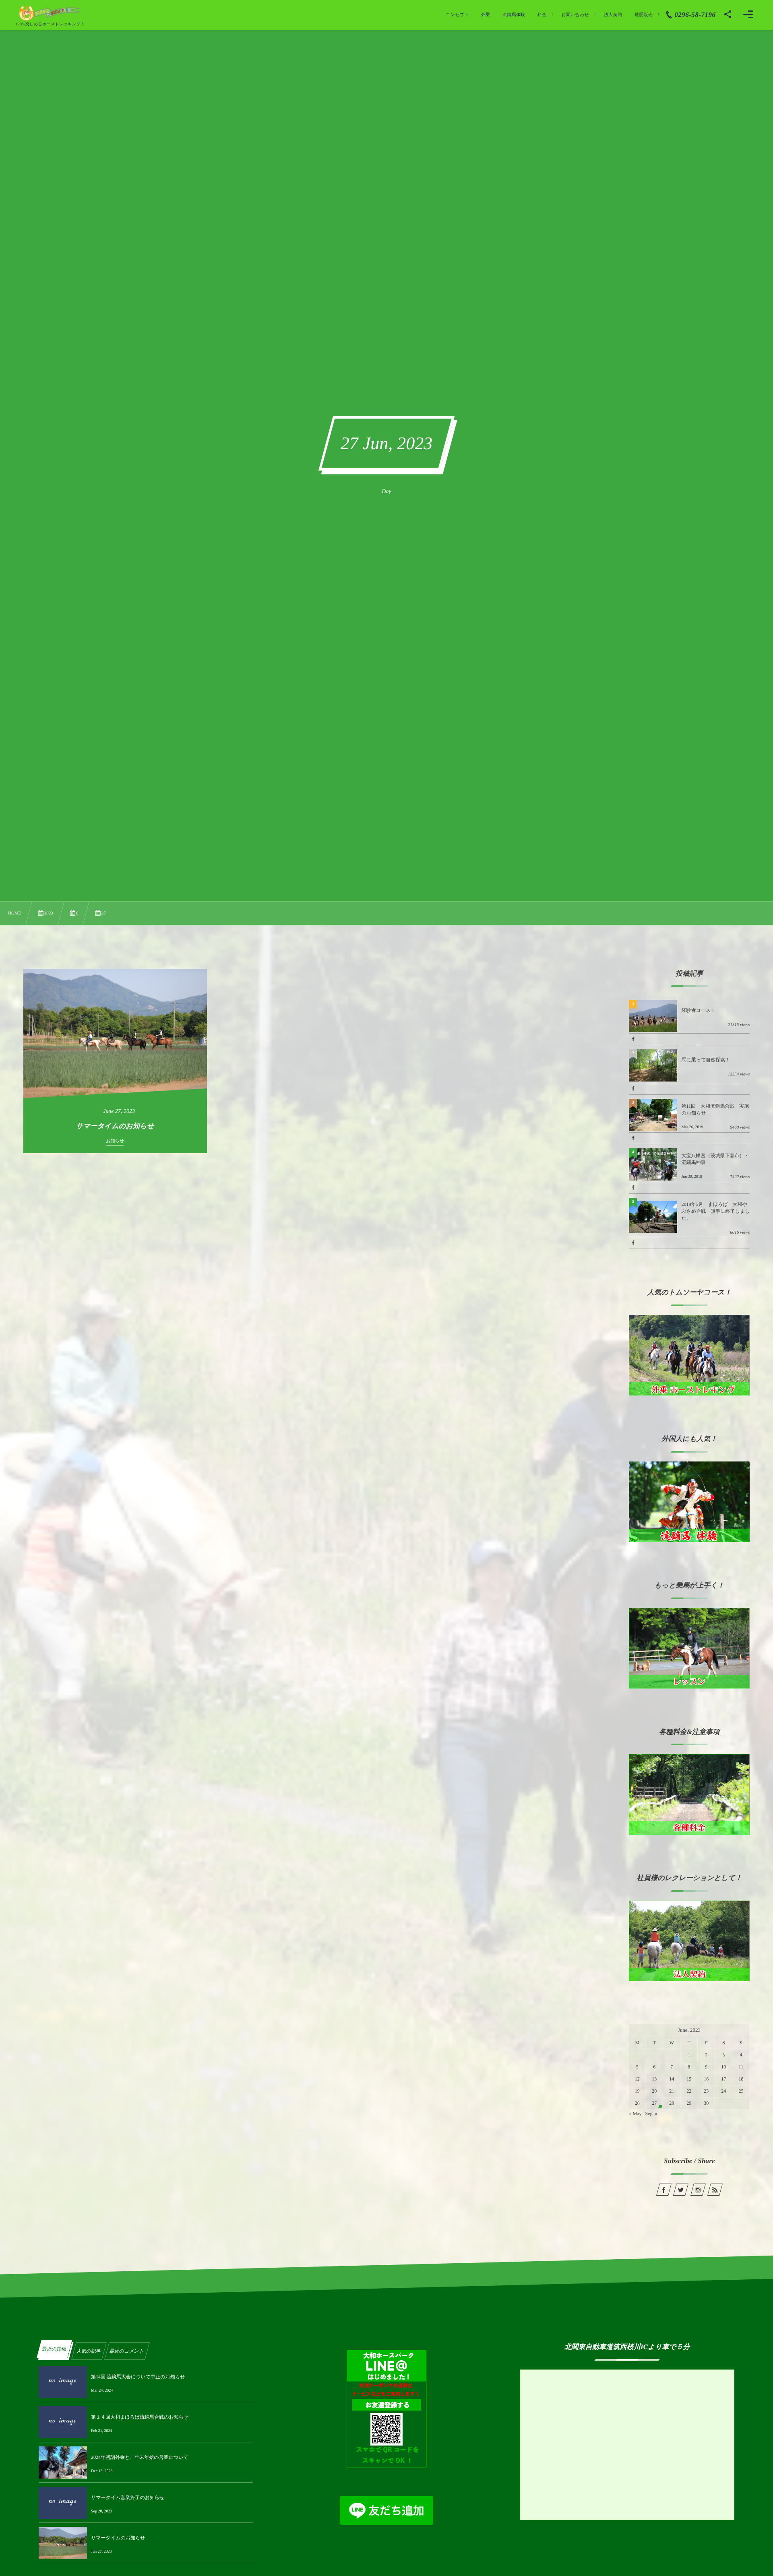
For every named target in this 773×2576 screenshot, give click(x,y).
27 (654, 2103)
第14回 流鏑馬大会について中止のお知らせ (138, 2377)
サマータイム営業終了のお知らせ (128, 2498)
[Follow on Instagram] (698, 2190)
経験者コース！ (698, 1010)
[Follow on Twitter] (681, 2190)
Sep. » (651, 2114)
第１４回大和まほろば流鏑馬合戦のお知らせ (140, 2417)
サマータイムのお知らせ (118, 2538)
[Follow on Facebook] (663, 2190)
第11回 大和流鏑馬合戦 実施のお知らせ (715, 1109)
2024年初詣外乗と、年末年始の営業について (140, 2457)
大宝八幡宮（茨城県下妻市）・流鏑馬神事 (715, 1159)
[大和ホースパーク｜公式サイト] (50, 13)
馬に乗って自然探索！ (706, 1060)
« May (635, 2114)
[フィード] (715, 2190)
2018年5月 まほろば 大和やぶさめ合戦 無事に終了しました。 (715, 1211)
